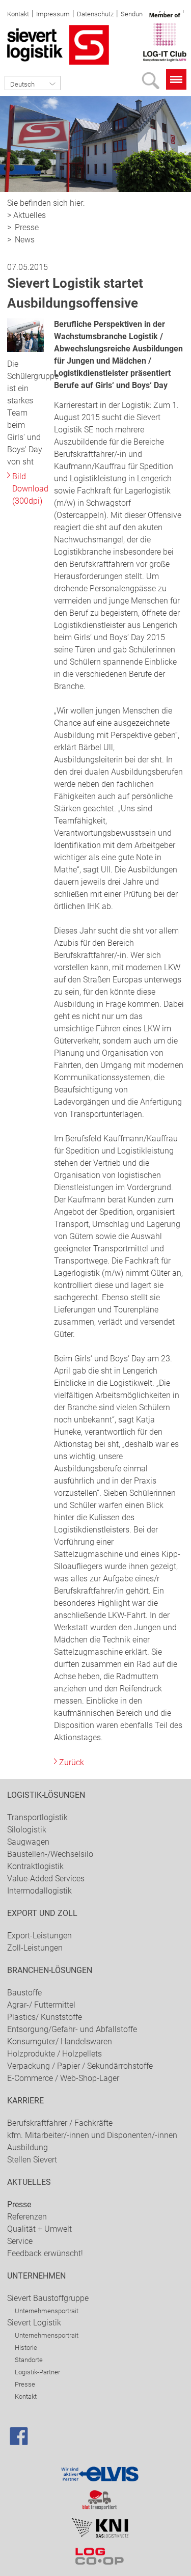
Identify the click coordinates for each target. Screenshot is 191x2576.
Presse (27, 227)
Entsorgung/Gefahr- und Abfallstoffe (72, 2029)
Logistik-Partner (37, 2372)
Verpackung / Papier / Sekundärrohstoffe (80, 2066)
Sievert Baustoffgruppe (48, 2298)
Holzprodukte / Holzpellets (54, 2054)
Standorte (29, 2360)
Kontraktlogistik (35, 1866)
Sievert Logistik (34, 2323)
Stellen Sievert (32, 2160)
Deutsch (22, 84)
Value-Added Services (46, 1879)
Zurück (72, 1762)
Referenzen (27, 2217)
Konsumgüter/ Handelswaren (60, 2041)
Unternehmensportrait (47, 2311)
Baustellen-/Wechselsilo (50, 1854)
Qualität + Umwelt (39, 2229)
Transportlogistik (37, 1817)
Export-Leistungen (39, 1936)
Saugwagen (28, 1842)
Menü (176, 79)
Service (20, 2241)
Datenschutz (95, 14)
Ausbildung (28, 2147)
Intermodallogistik (39, 1891)
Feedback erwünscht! (45, 2253)
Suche (153, 84)
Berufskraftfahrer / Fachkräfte (60, 2123)
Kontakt (18, 14)
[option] (95, 144)
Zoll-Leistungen (35, 1948)
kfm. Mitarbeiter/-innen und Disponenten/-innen (92, 2135)
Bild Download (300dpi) (30, 489)
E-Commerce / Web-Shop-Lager (63, 2078)
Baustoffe (24, 1993)
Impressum (53, 14)
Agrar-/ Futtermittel (41, 2005)
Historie (26, 2348)
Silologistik (27, 1830)
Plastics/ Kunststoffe (45, 2017)
